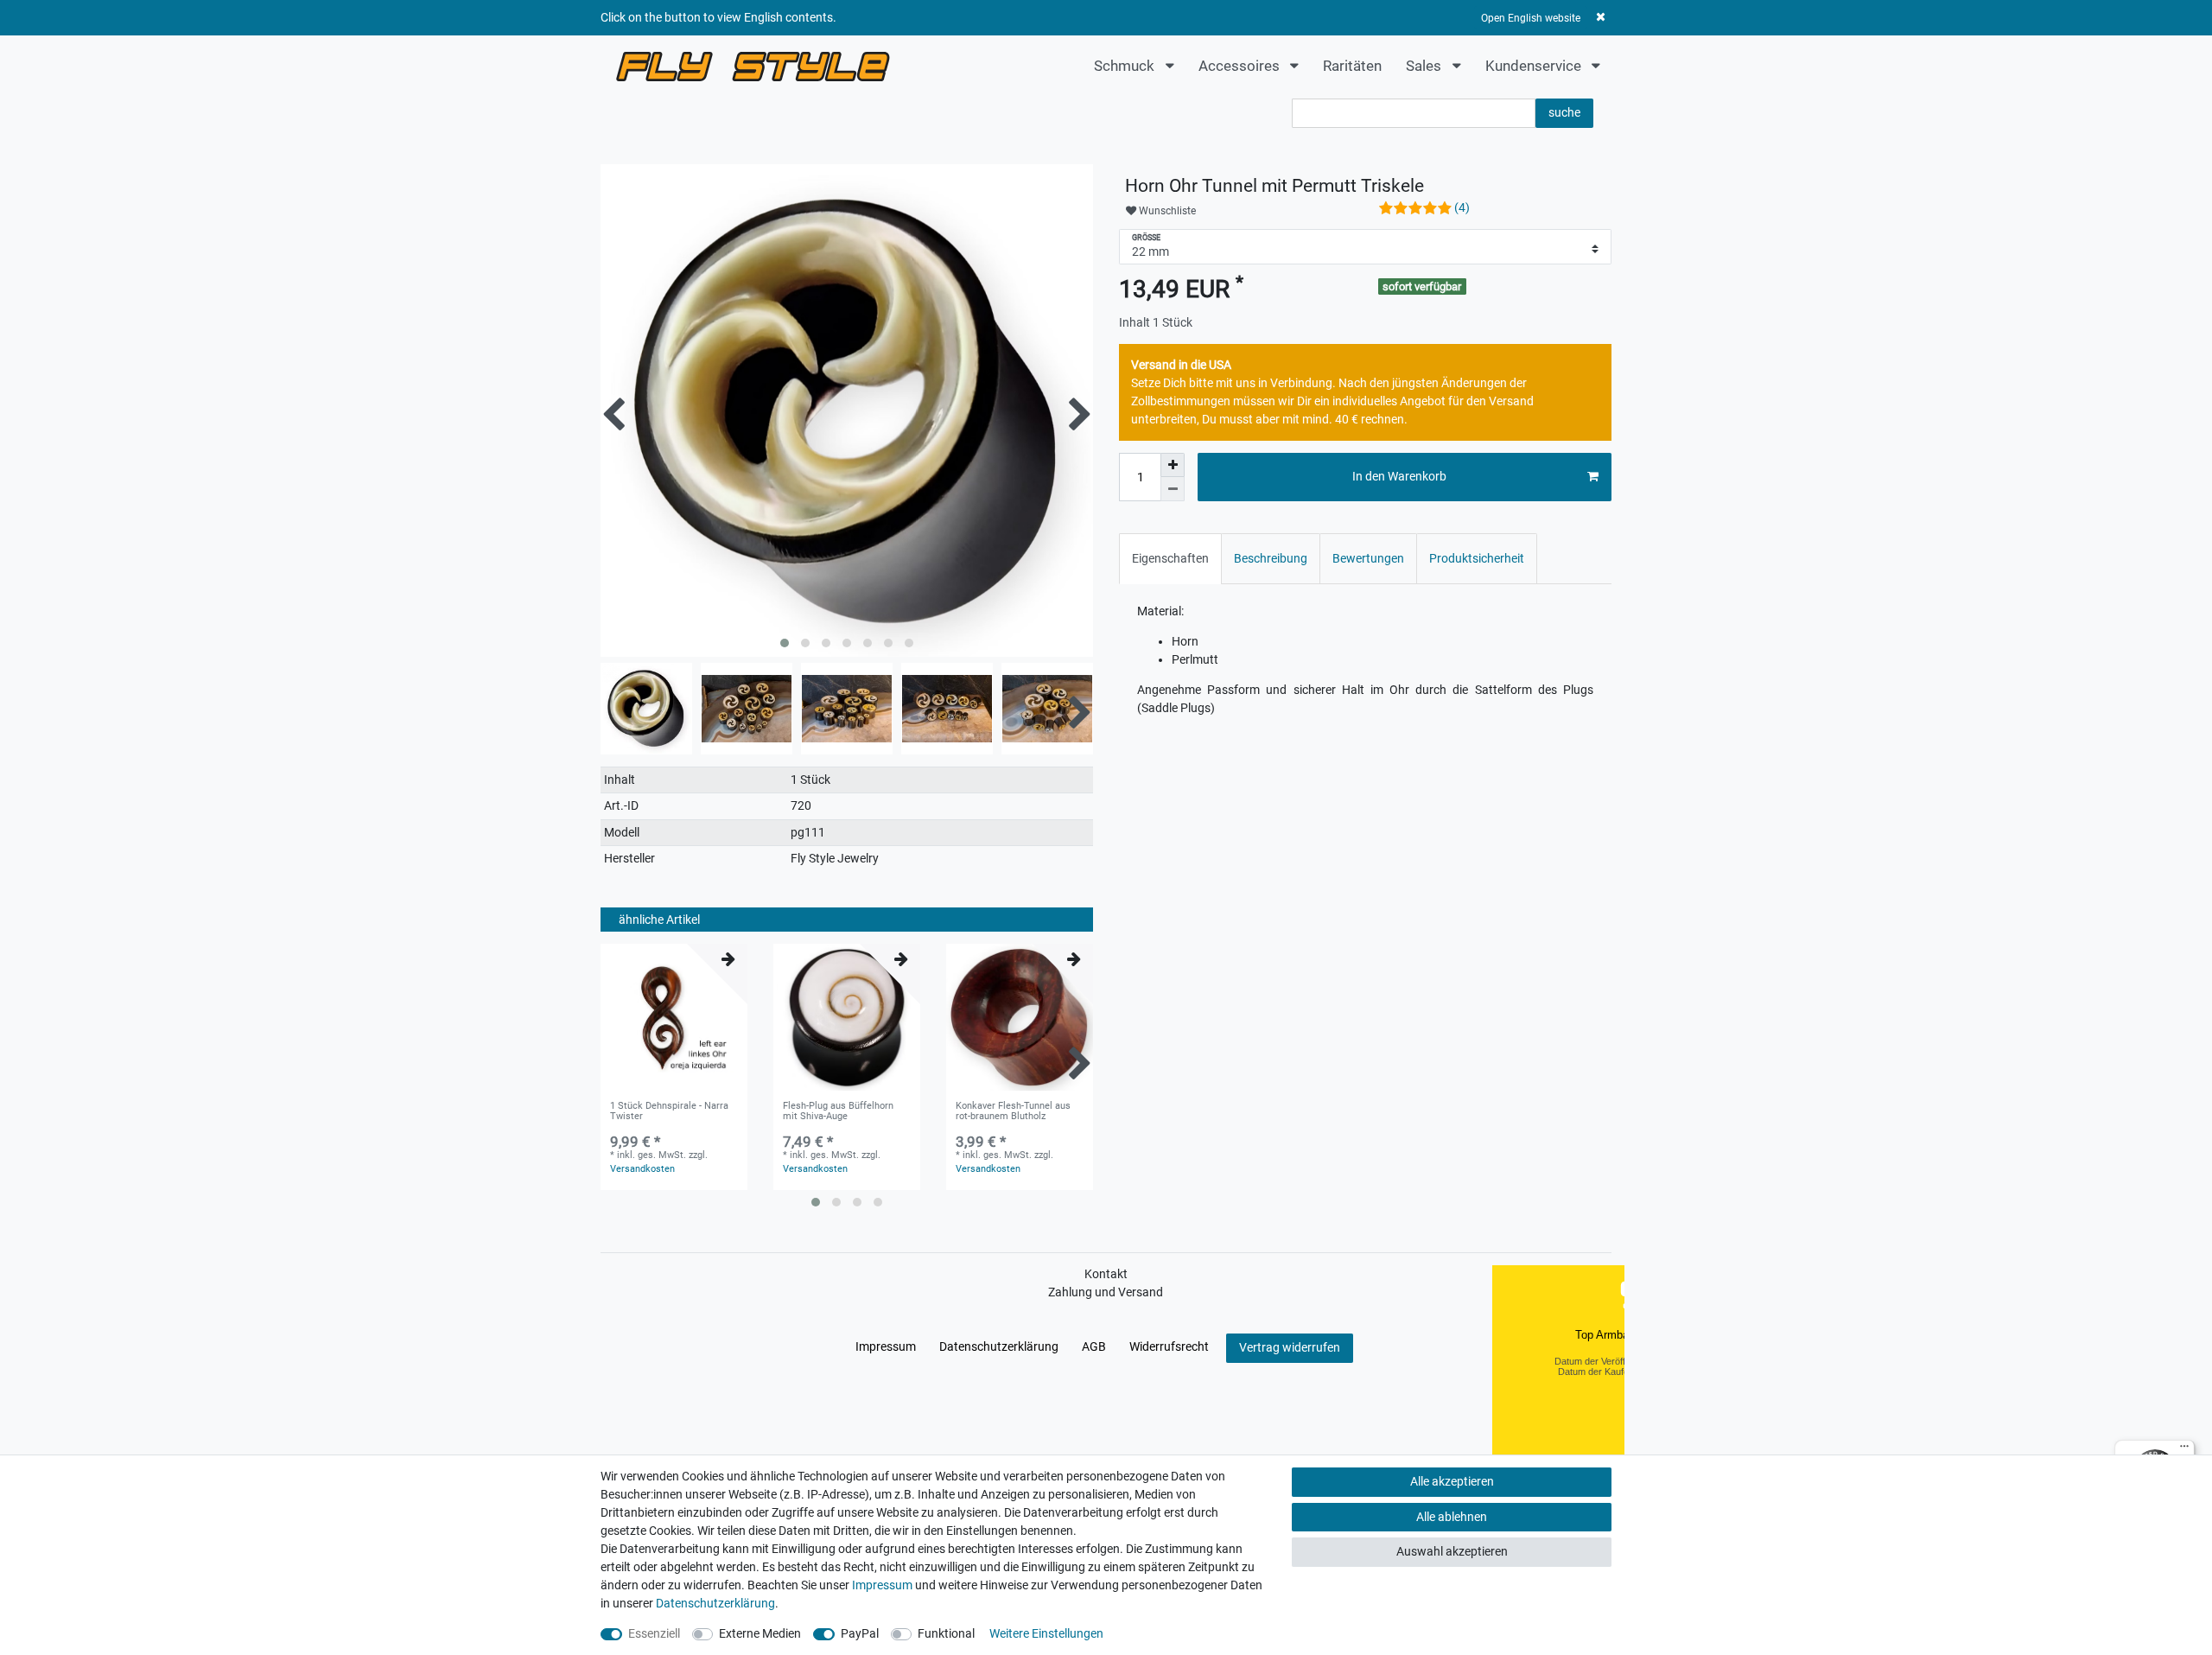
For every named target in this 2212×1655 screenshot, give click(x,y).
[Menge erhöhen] (1173, 465)
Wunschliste (1166, 211)
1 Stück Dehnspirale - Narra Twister (669, 1111)
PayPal (860, 1633)
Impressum (886, 1346)
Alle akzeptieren (1452, 1481)
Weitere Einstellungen (1046, 1633)
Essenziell (654, 1633)
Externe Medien (760, 1633)
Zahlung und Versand (1106, 1292)
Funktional (946, 1633)
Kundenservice (1535, 66)
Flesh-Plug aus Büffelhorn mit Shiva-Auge (838, 1111)
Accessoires (1241, 66)
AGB (1094, 1346)
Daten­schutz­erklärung (999, 1346)
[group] (674, 1017)
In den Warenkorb (1399, 476)
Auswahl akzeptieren (1452, 1551)
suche (1564, 112)
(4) (1462, 207)
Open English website (1531, 18)
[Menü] (2184, 1450)
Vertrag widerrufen (1290, 1347)
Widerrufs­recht (1169, 1346)
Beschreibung (1271, 558)
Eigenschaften (1170, 558)
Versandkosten (642, 1169)
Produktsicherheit (1477, 558)
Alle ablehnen (1452, 1517)
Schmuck (1126, 66)
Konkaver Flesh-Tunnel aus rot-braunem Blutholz (1013, 1111)
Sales (1425, 66)
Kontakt (1106, 1274)
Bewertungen (1368, 558)
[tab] (1170, 559)
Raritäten (1352, 66)
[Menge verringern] (1173, 489)
